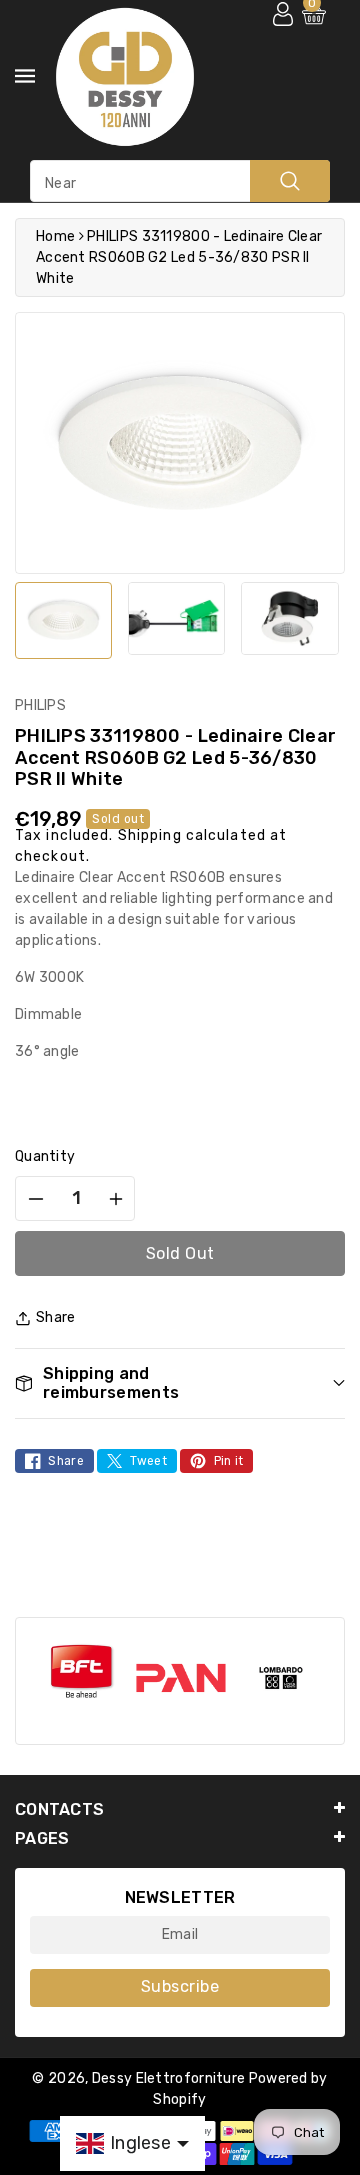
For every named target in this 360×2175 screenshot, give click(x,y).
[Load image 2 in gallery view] (176, 618)
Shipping (150, 835)
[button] (180, 1383)
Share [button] (56, 1317)
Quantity (45, 1156)
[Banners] (81, 1672)
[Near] (290, 181)
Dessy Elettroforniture (169, 2078)
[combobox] (180, 181)
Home (55, 236)
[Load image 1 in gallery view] (63, 620)
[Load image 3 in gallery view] (289, 618)
